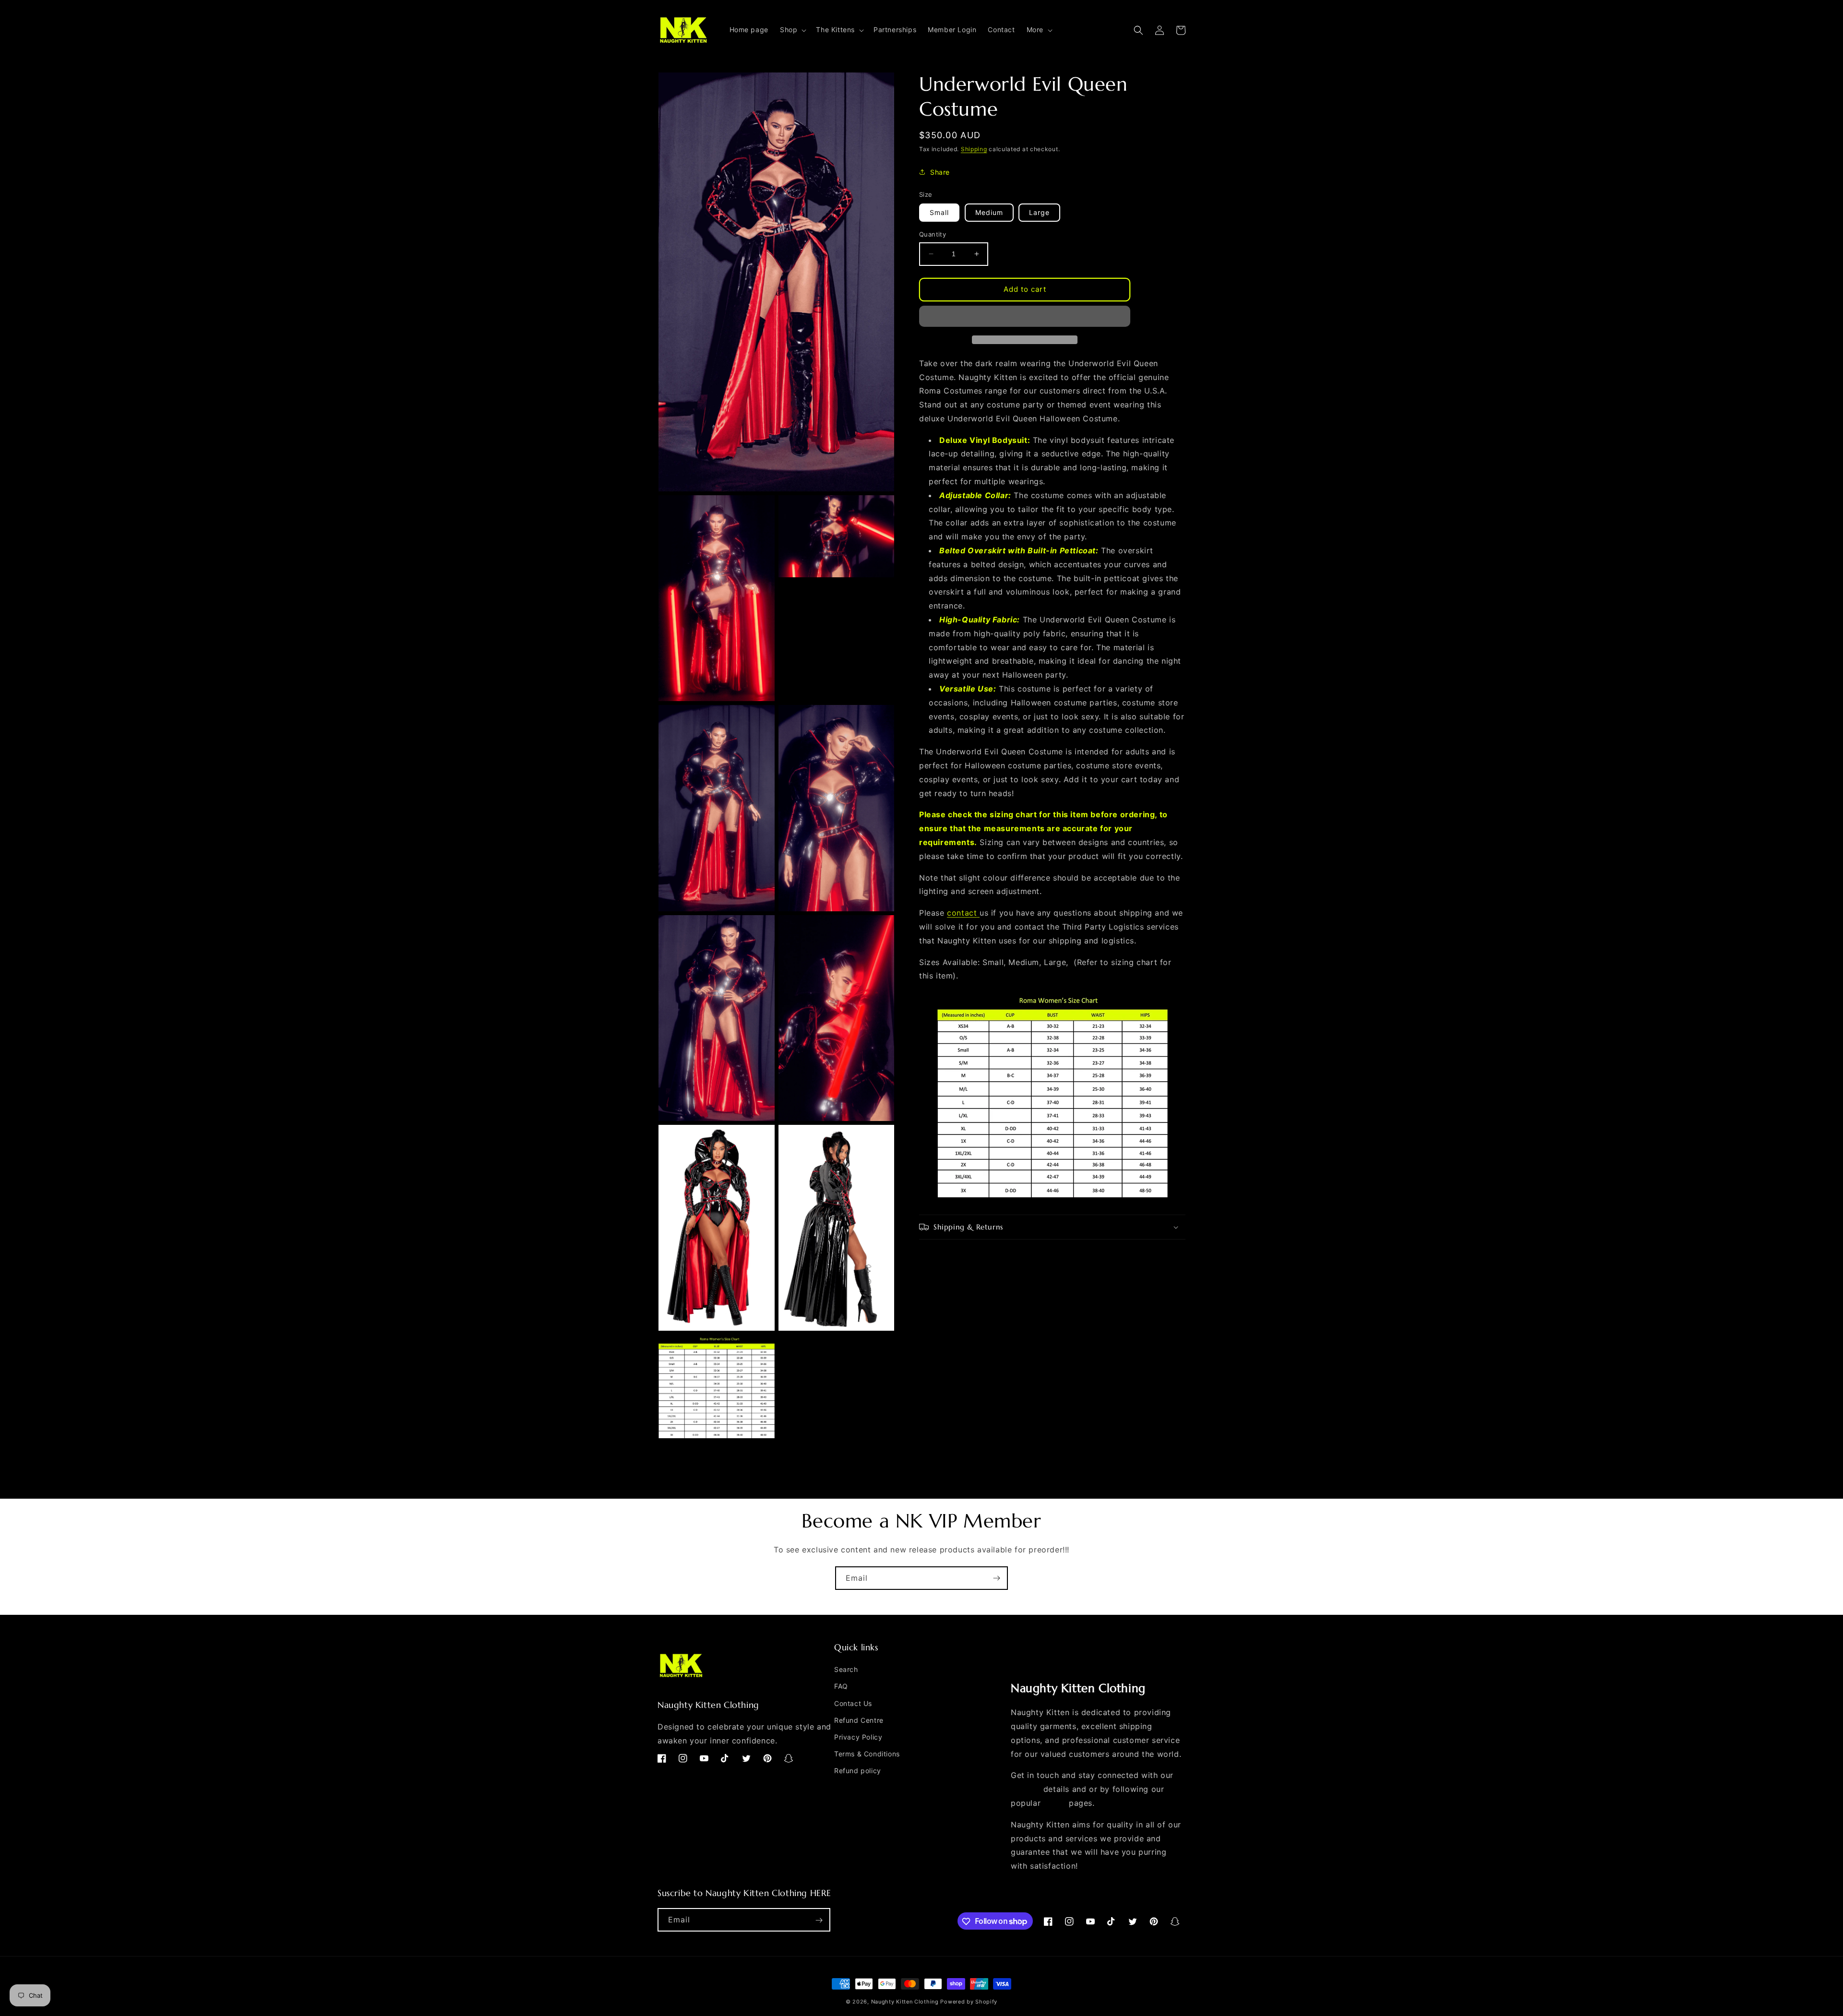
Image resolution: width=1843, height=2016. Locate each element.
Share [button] (940, 172)
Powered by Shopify (969, 2002)
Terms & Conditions (867, 1754)
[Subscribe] (996, 1578)
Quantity (933, 234)
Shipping (974, 149)
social (1055, 1803)
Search (846, 1669)
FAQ (841, 1687)
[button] (792, 30)
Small (939, 212)
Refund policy (858, 1771)
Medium (989, 212)
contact (962, 913)
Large (1039, 212)
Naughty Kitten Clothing (905, 2002)
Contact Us (853, 1703)
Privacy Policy (858, 1737)
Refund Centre (859, 1720)
